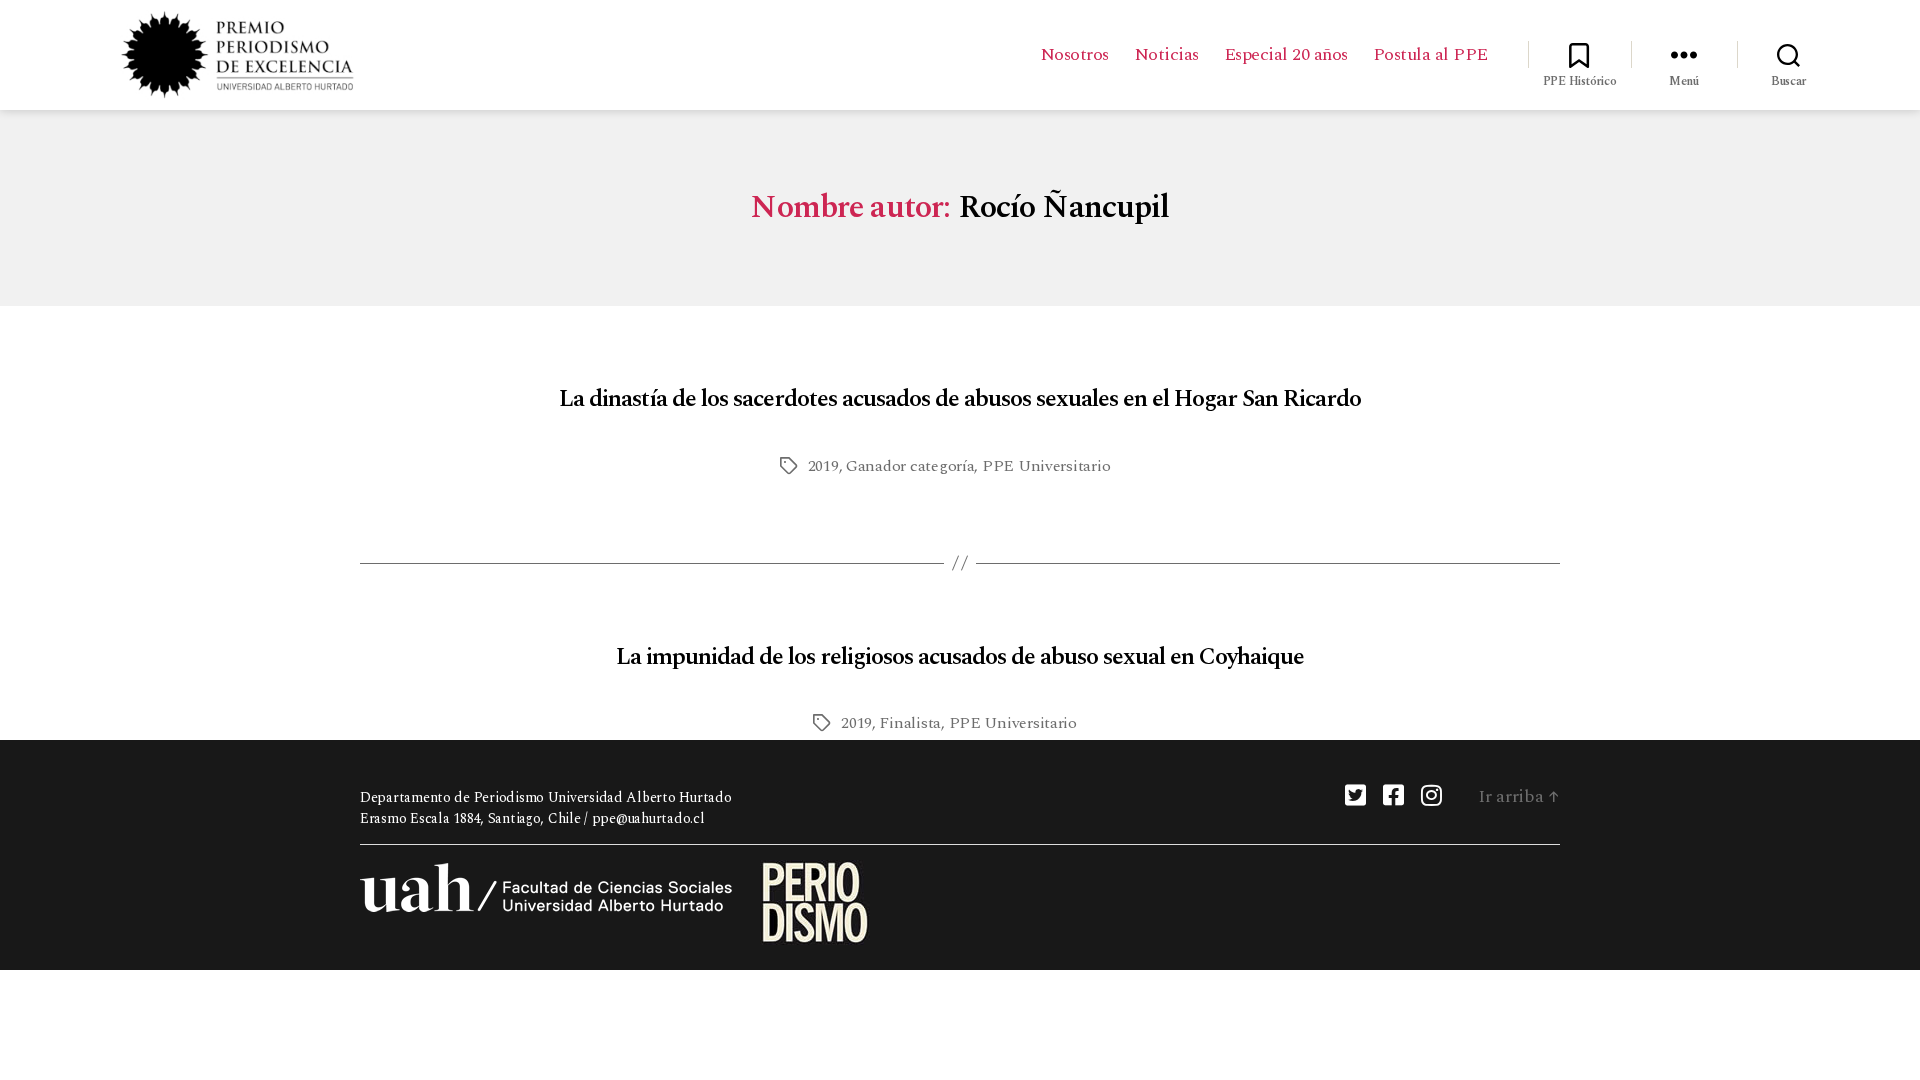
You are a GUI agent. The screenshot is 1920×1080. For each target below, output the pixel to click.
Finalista (910, 723)
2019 (823, 466)
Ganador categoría (910, 466)
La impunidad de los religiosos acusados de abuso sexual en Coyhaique (960, 657)
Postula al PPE (1430, 55)
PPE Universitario (1046, 466)
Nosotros (1074, 55)
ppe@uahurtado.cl (648, 818)
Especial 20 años (1286, 55)
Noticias (1166, 55)
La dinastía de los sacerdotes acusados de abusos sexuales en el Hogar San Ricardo (960, 399)
